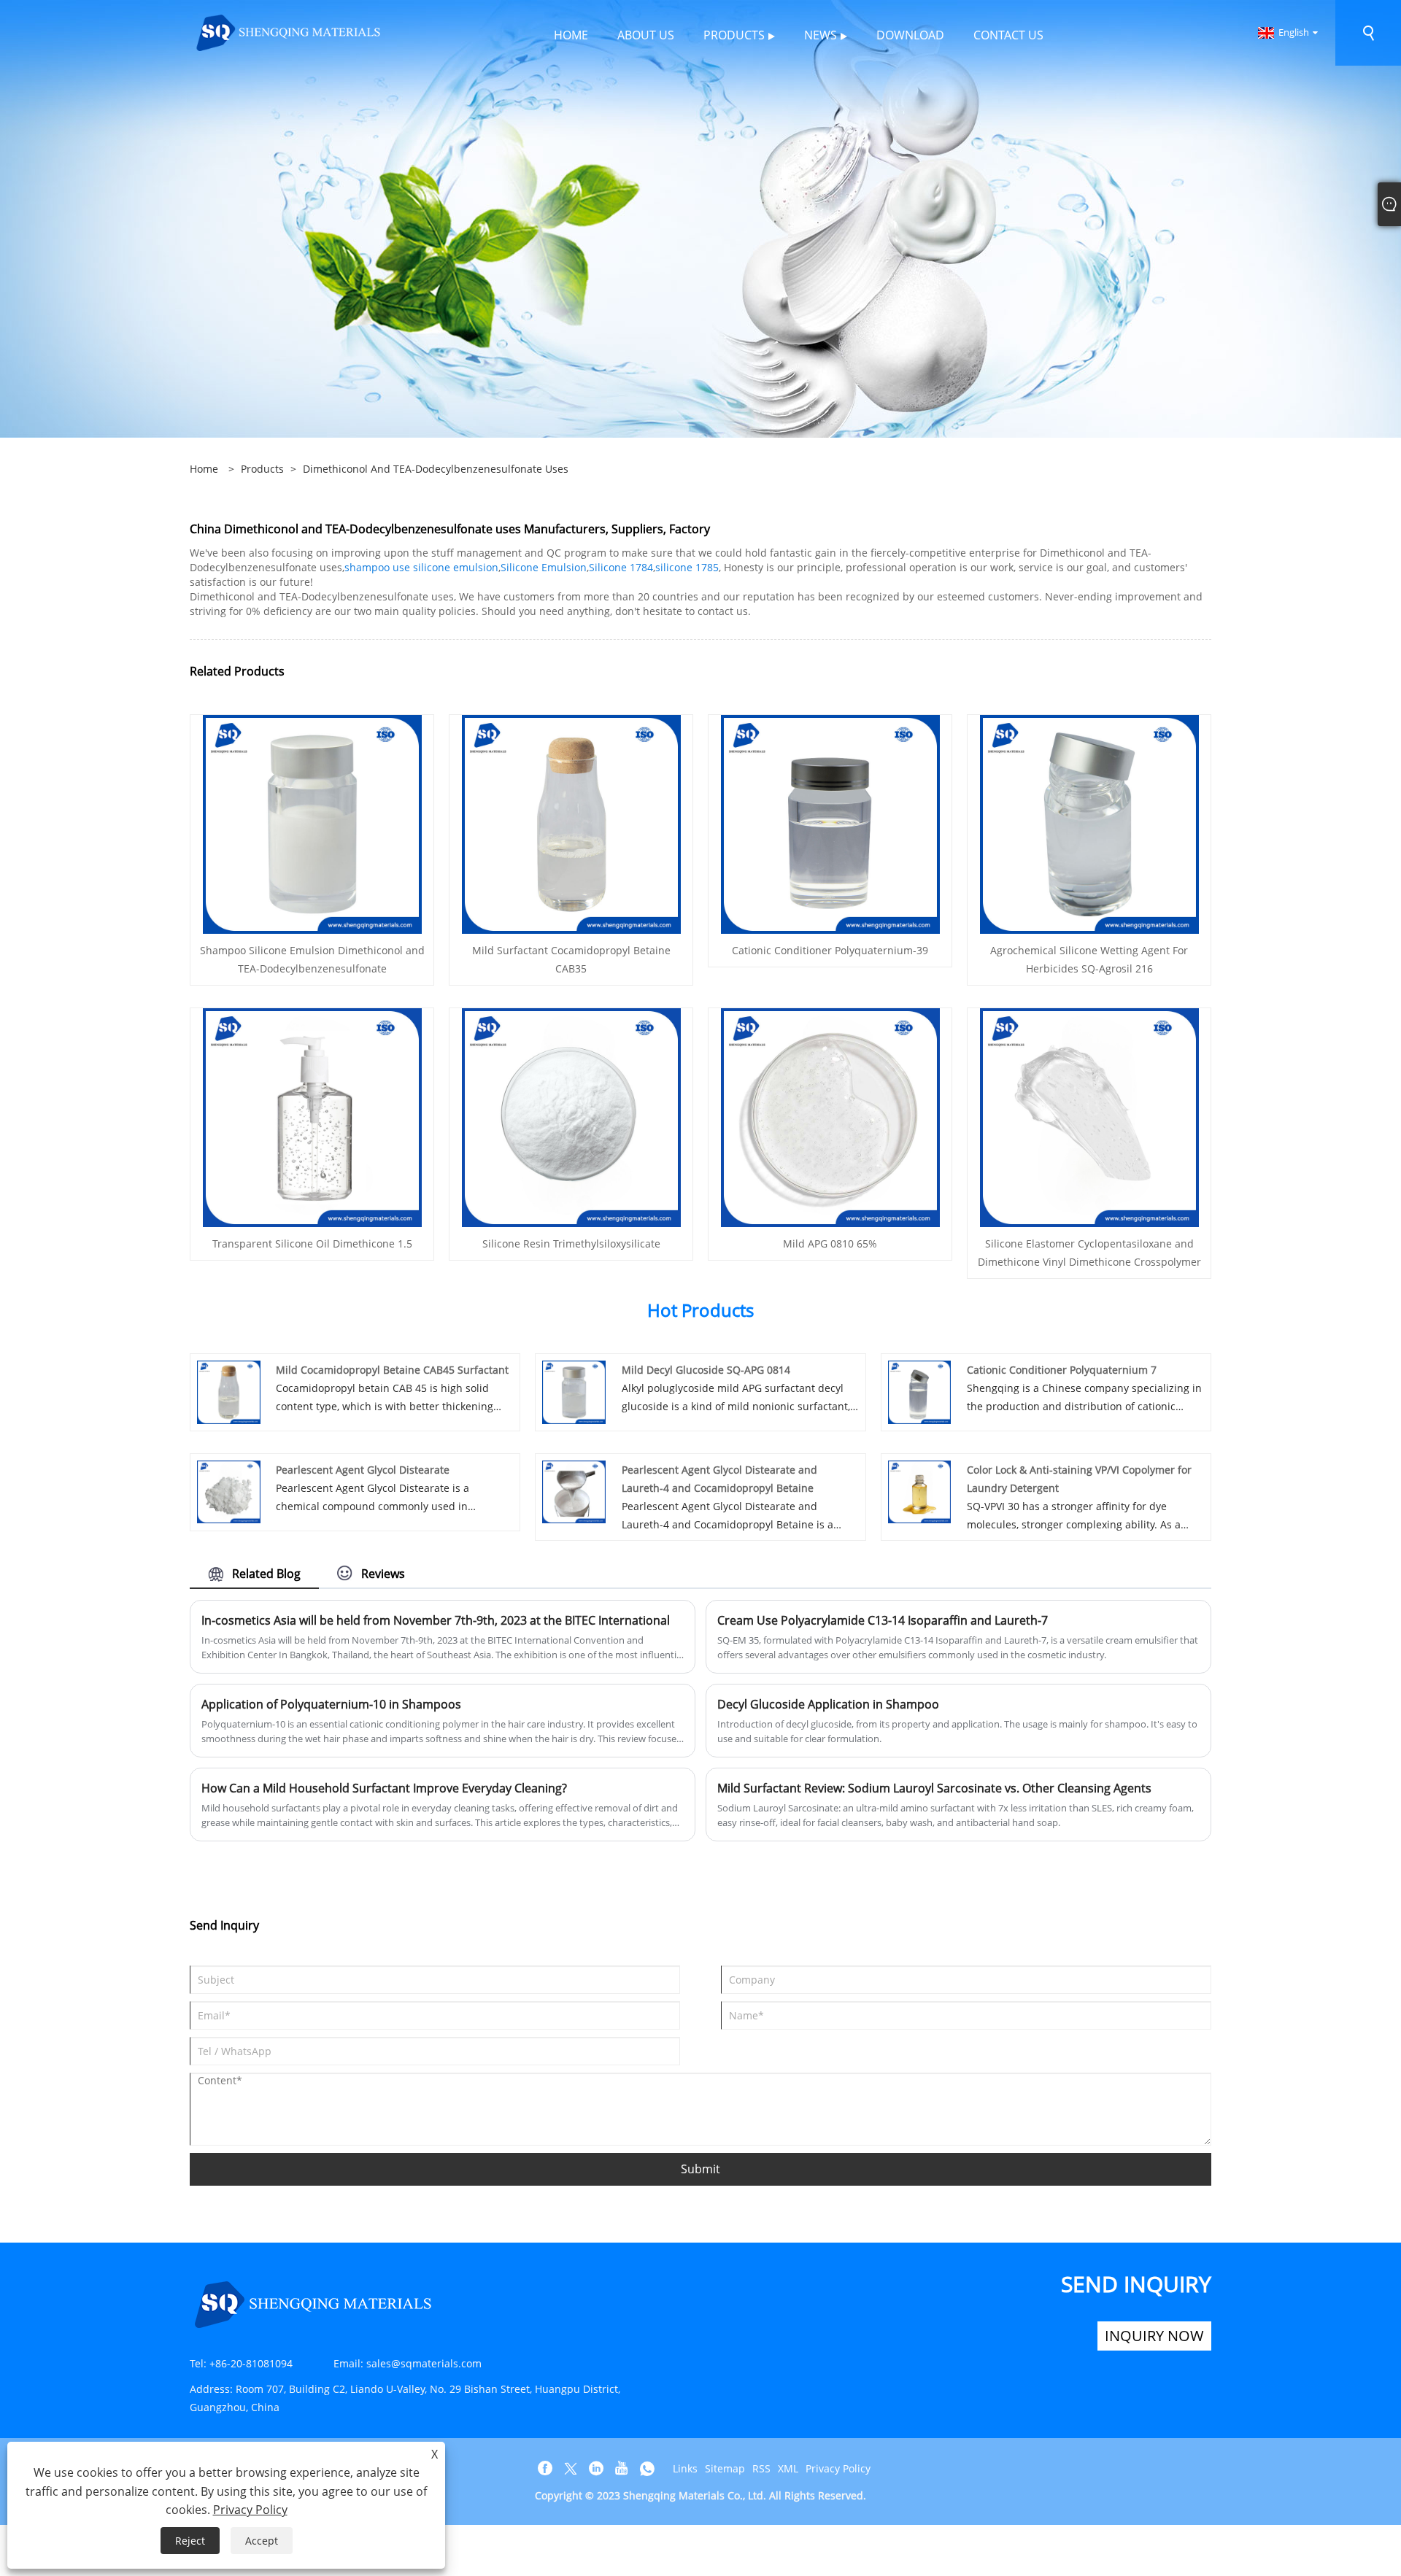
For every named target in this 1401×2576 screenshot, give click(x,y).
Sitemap (725, 2468)
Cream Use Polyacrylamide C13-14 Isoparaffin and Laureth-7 (883, 1620)
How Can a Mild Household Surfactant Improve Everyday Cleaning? (384, 1788)
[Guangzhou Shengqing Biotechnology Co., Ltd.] (289, 32)
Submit (700, 2169)
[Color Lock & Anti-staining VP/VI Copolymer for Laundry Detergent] (920, 1491)
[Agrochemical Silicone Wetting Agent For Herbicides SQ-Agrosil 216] (1089, 823)
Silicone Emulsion (544, 567)
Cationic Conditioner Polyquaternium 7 (1062, 1370)
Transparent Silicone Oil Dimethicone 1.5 (312, 1243)
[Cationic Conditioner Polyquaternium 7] (920, 1391)
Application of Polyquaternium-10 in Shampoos (331, 1704)
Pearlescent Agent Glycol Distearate (363, 1470)
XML (788, 2468)
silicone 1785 (687, 567)
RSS (761, 2468)
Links (685, 2468)
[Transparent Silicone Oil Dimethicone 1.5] (312, 1117)
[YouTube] (622, 2469)
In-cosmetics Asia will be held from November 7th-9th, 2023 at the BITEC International (436, 1620)
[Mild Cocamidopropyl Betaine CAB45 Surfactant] (229, 1391)
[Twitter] (571, 2469)
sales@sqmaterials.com (424, 2363)
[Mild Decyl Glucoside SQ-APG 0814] (574, 1391)
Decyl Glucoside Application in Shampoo (828, 1704)
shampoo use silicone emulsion (421, 567)
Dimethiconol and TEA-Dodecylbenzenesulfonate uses (436, 469)
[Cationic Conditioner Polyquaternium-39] (830, 823)
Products (262, 469)
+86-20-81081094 (251, 2363)
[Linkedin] (596, 2469)
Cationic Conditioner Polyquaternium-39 (830, 950)
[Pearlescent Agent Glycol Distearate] (229, 1491)
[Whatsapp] (647, 2469)
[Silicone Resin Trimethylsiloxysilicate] (571, 1117)
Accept (262, 2541)
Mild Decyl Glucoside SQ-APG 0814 (706, 1370)
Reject (190, 2541)
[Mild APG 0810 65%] (830, 1117)
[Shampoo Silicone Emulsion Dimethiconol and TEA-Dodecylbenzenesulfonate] (312, 823)
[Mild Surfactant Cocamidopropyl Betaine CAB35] (571, 823)
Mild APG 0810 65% (830, 1243)
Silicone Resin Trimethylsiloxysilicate (571, 1243)
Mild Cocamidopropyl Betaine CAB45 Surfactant (392, 1370)
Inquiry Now (1154, 2336)
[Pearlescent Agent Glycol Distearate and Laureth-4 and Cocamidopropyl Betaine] (574, 1491)
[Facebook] (545, 2469)
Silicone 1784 (621, 567)
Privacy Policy (838, 2468)
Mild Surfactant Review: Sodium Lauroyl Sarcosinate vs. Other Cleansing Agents (934, 1788)
